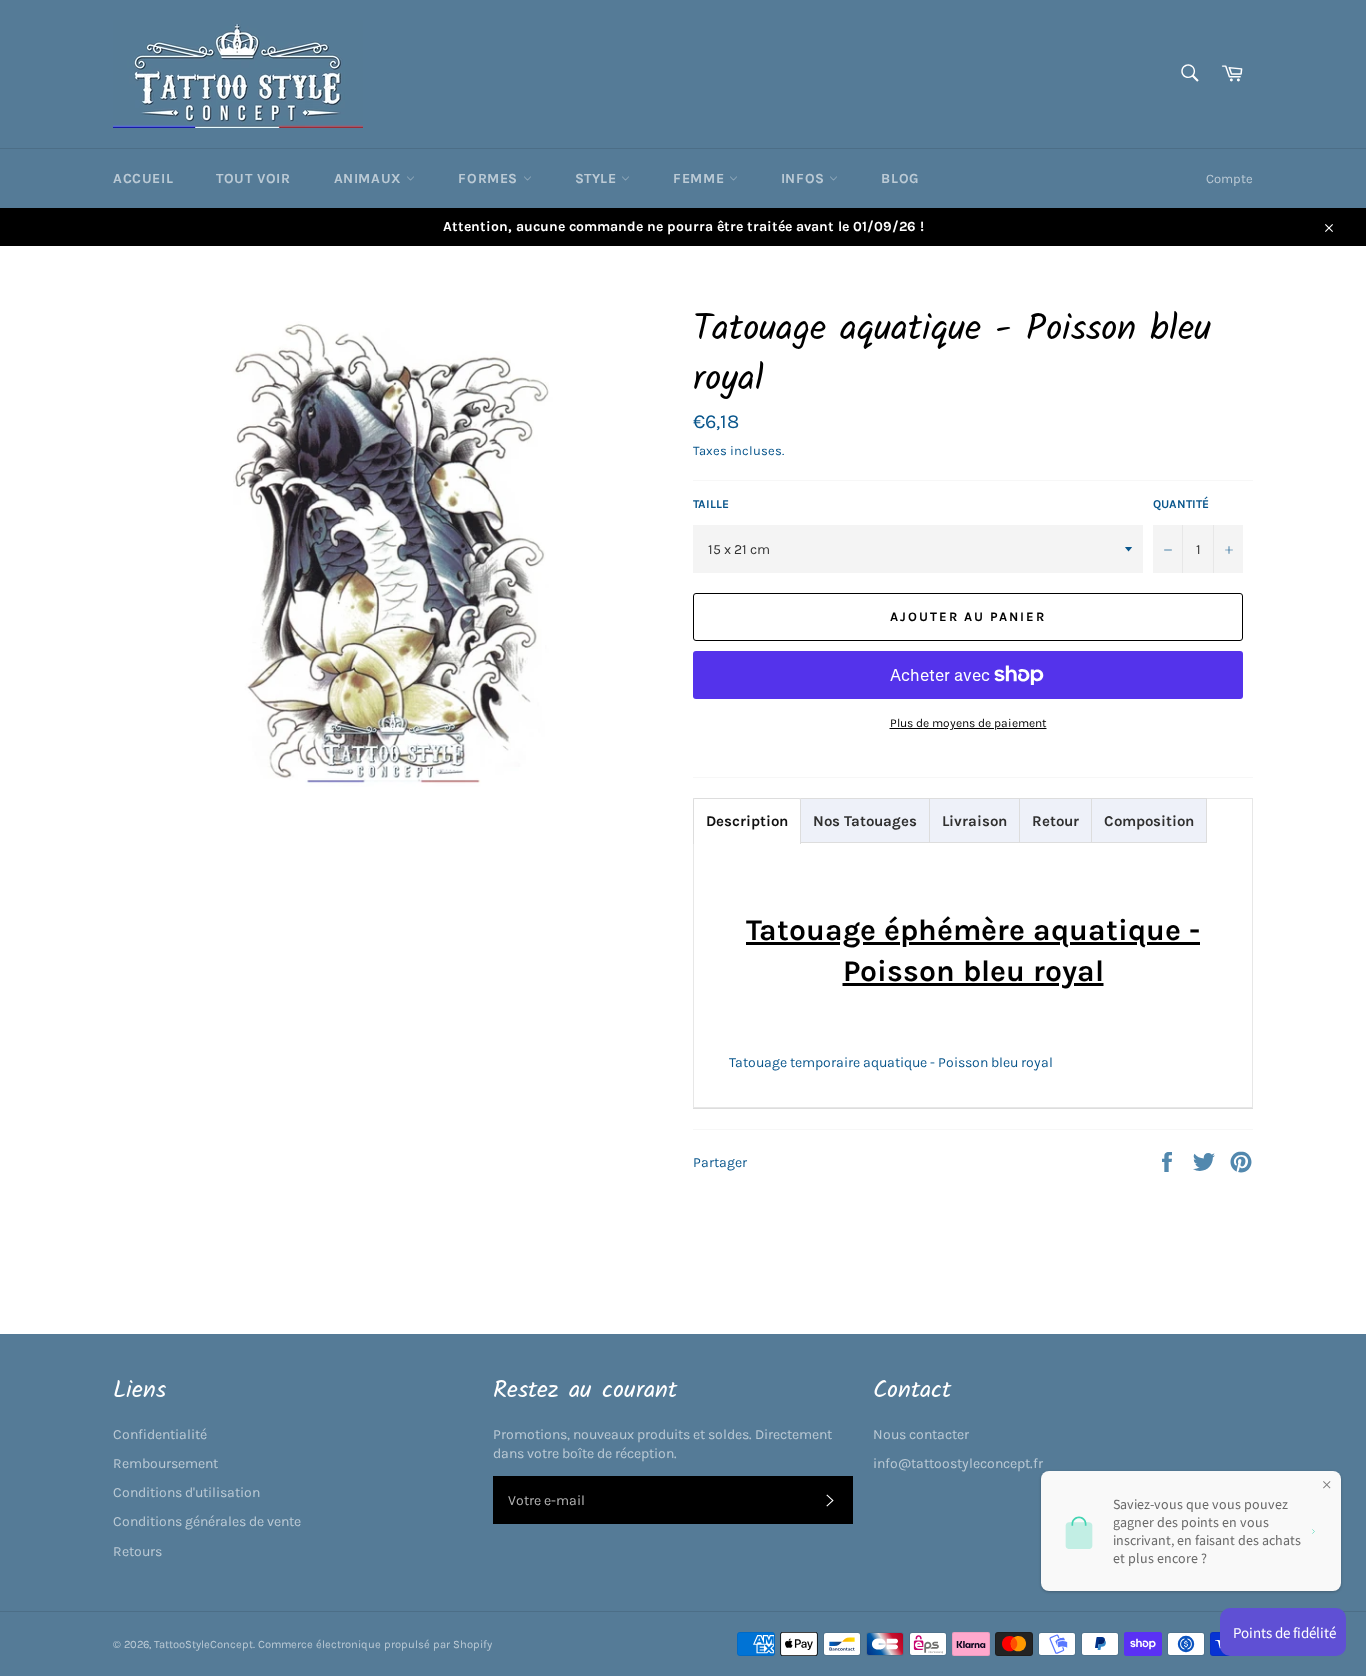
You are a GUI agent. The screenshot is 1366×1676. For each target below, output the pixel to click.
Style (598, 178)
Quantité (1181, 504)
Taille (711, 504)
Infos (805, 178)
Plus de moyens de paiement (968, 723)
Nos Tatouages (865, 821)
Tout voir (253, 178)
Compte (1229, 178)
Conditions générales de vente (207, 1521)
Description (747, 821)
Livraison (974, 821)
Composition (1149, 821)
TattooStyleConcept (203, 1644)
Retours (137, 1551)
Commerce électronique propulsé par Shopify (375, 1644)
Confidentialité (160, 1434)
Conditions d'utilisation (186, 1492)
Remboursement (165, 1463)
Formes (490, 178)
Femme (701, 178)
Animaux (370, 178)
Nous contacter (921, 1434)
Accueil (143, 178)
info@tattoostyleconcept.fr (958, 1463)
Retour (1055, 821)
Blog (899, 178)
